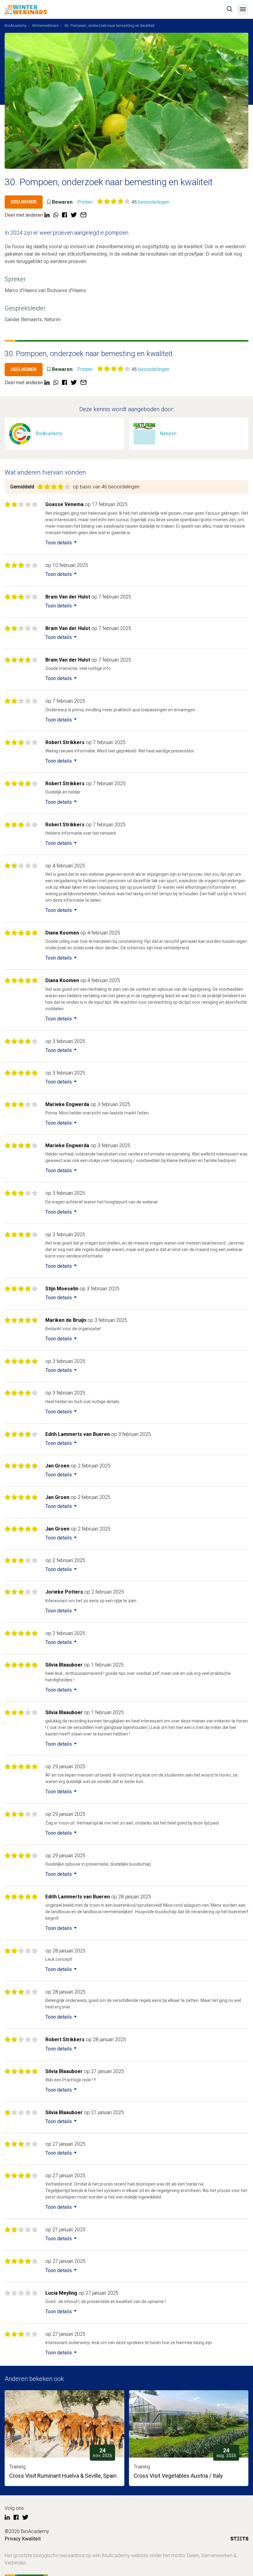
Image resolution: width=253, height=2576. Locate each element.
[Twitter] (25, 2518)
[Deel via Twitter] (74, 215)
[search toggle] (230, 9)
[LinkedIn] (7, 2518)
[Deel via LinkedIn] (47, 215)
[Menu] (243, 9)
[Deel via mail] (83, 215)
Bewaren (62, 202)
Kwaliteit (31, 2539)
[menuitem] (16, 26)
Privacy (13, 2539)
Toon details (59, 543)
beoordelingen (154, 202)
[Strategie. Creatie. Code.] (239, 2540)
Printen (85, 202)
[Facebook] (16, 2518)
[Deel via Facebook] (64, 215)
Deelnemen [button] (24, 202)
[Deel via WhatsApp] (56, 215)
